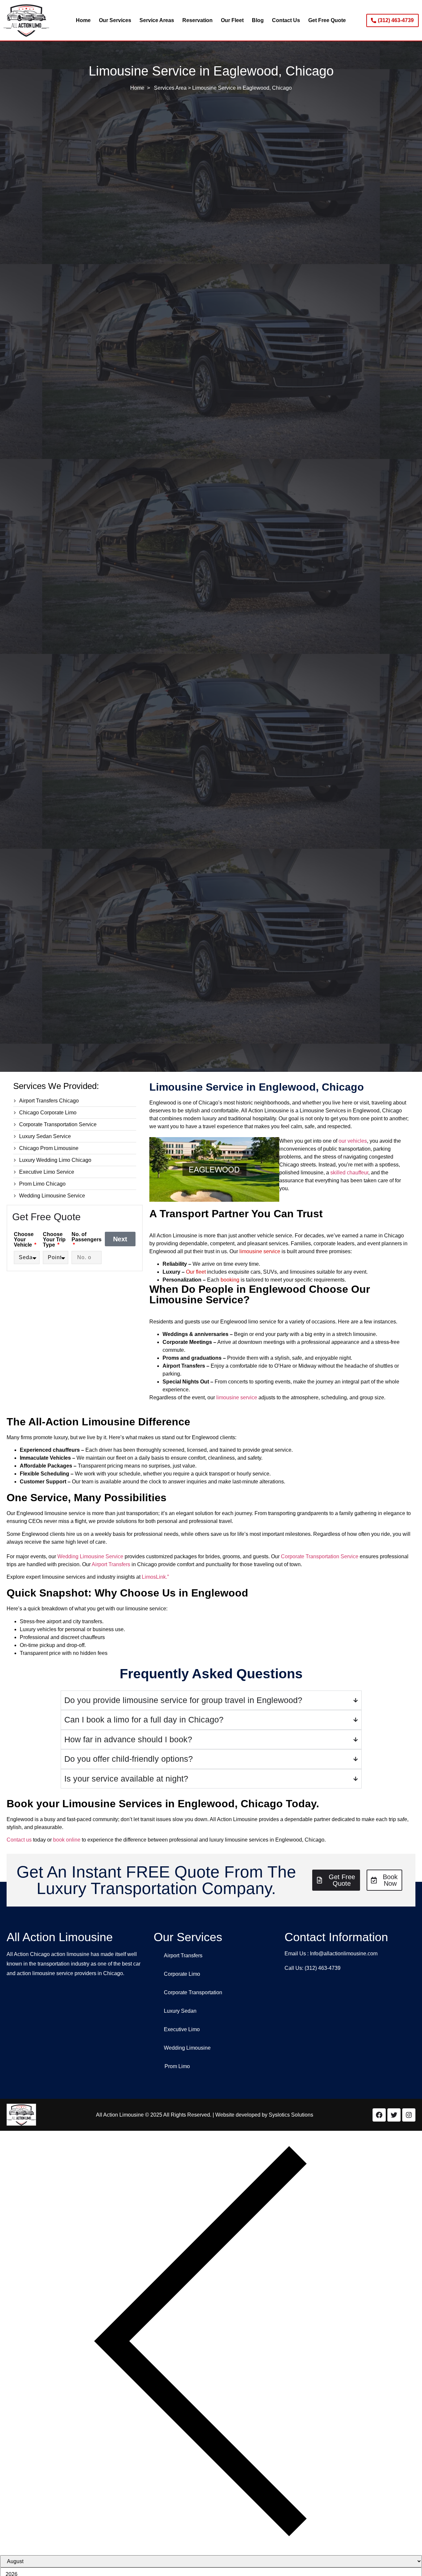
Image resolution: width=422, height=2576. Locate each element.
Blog (258, 20)
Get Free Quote (327, 20)
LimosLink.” (155, 1577)
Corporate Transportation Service (320, 1556)
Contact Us (286, 20)
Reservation (197, 20)
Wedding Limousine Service (90, 1556)
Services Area (170, 88)
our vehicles (353, 1141)
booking (230, 1280)
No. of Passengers (87, 1237)
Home (83, 20)
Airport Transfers (111, 1564)
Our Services (115, 20)
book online (67, 1840)
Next (120, 1239)
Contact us (19, 1840)
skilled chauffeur (349, 1173)
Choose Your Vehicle (24, 1240)
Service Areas (157, 20)
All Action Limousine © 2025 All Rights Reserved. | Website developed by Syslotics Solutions (205, 2115)
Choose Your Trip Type (54, 1240)
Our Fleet (232, 20)
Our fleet (196, 1272)
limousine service (260, 1251)
